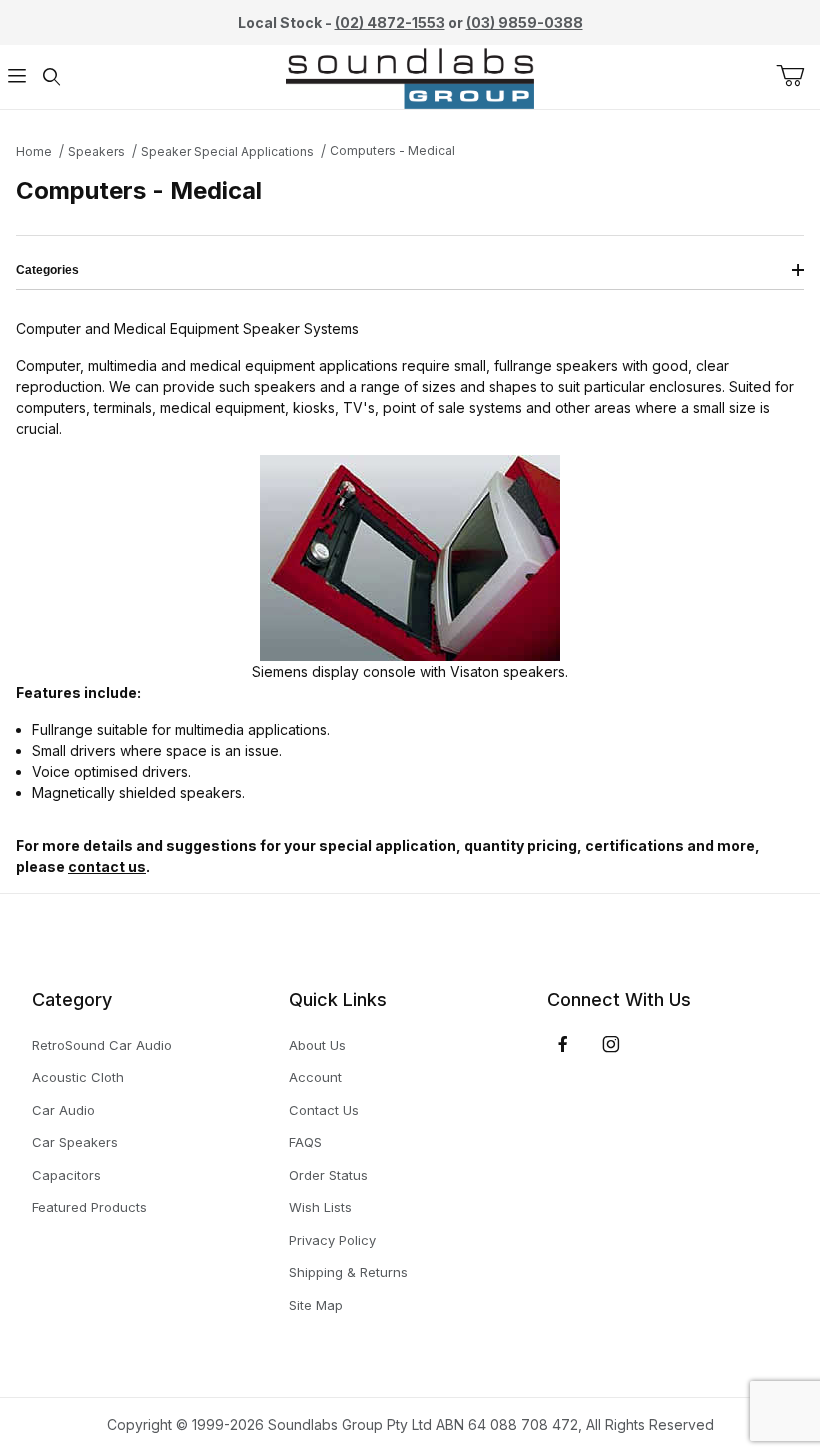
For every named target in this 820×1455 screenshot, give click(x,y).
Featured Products (89, 1207)
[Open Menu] (17, 77)
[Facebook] (563, 1044)
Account (315, 1077)
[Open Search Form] (51, 77)
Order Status (328, 1175)
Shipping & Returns (348, 1272)
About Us (317, 1045)
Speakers (96, 151)
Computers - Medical (392, 150)
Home (34, 151)
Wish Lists (320, 1207)
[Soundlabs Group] (410, 75)
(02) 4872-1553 (390, 22)
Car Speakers (75, 1142)
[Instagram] (611, 1044)
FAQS (305, 1142)
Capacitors (66, 1175)
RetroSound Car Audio (102, 1045)
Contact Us (324, 1110)
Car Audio (63, 1110)
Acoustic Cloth (78, 1077)
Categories (47, 270)
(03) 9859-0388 (524, 22)
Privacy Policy (332, 1240)
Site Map (316, 1305)
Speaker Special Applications (227, 151)
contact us (107, 866)
